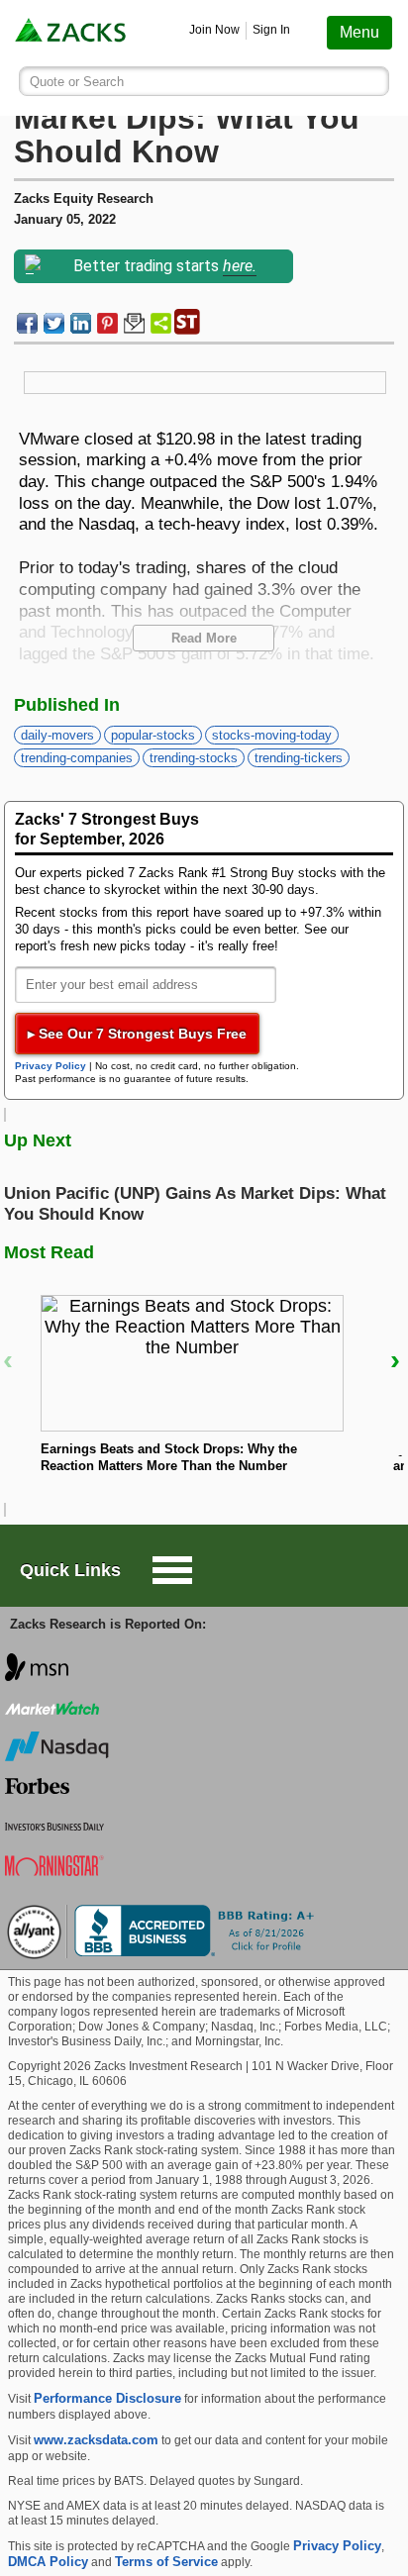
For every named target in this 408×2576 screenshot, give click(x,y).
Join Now (214, 30)
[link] (72, 33)
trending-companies (77, 758)
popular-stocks (153, 735)
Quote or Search (77, 82)
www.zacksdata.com (96, 2440)
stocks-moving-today (272, 735)
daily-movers (57, 735)
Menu (359, 32)
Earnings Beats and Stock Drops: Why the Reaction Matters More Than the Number (169, 1457)
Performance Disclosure (107, 2398)
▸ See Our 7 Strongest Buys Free (137, 1034)
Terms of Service (166, 2562)
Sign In (271, 30)
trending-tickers (299, 758)
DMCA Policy (48, 2562)
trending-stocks (194, 758)
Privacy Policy (51, 1066)
